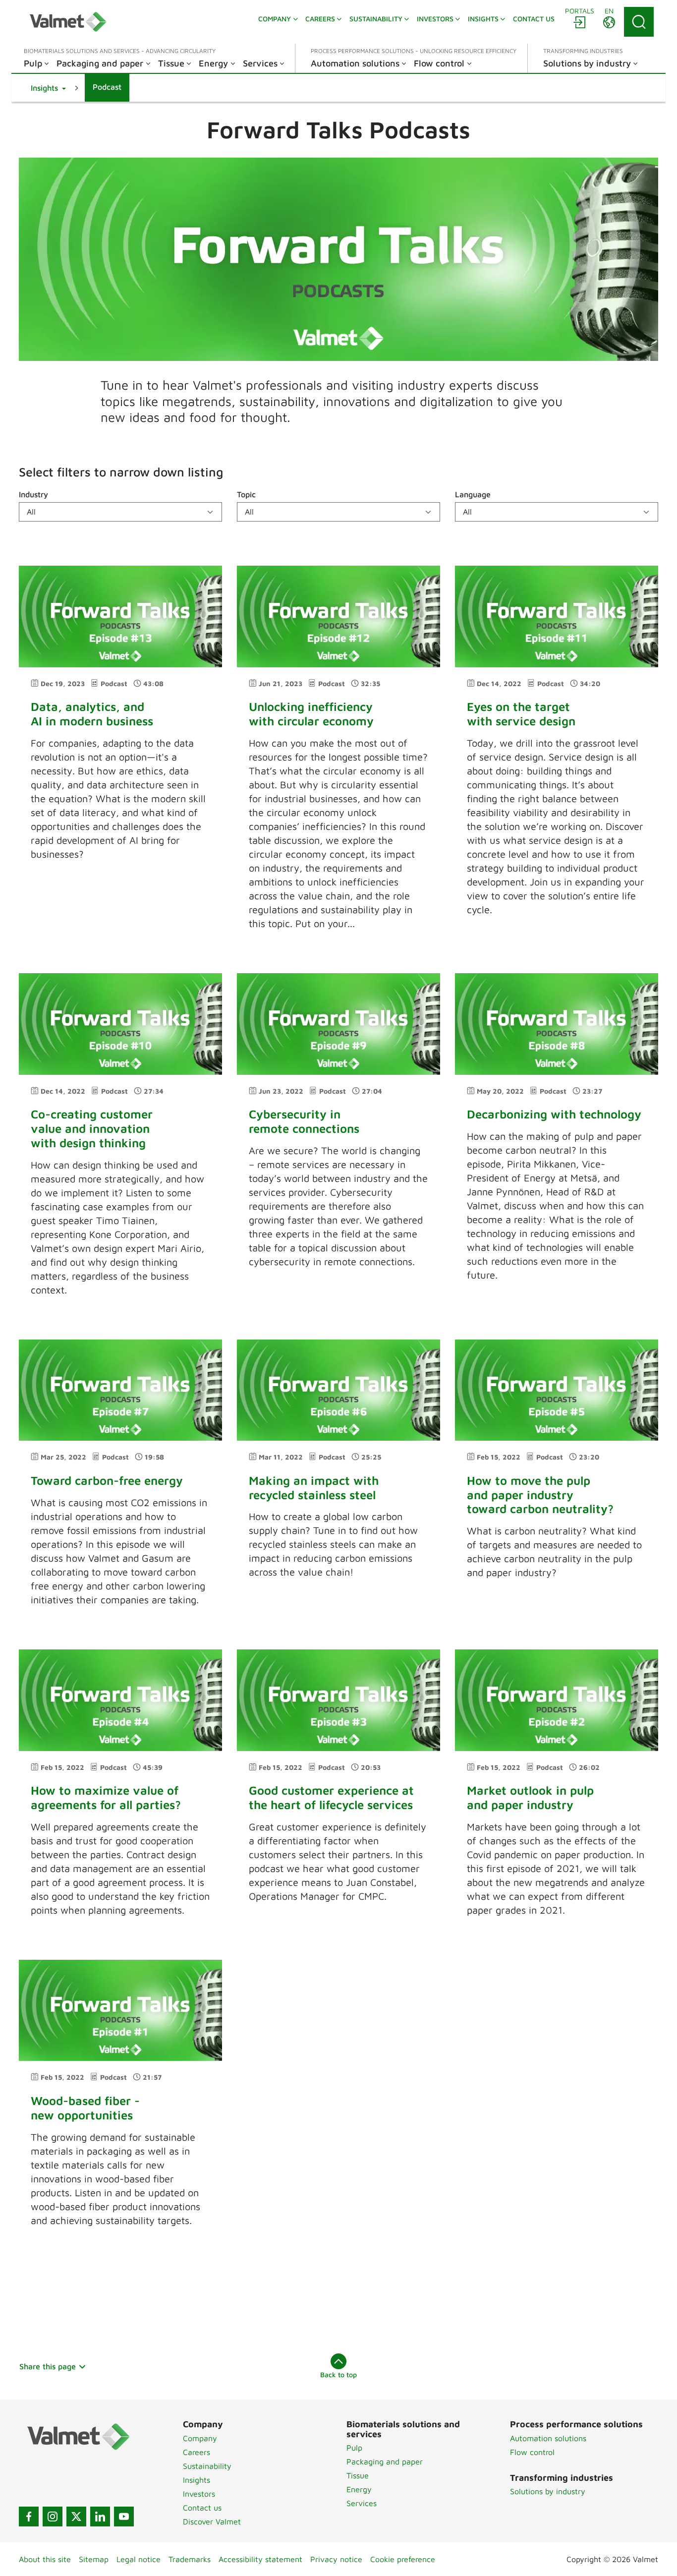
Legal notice (139, 2559)
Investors (199, 2494)
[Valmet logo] (68, 22)
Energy (359, 2489)
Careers (197, 2452)
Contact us (202, 2508)
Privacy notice (336, 2559)
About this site (45, 2559)
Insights (197, 2480)
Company (200, 2438)
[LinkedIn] (100, 2517)
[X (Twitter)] (76, 2517)
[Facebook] (29, 2517)
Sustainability (207, 2466)
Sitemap (94, 2559)
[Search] (639, 22)
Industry (33, 494)
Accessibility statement (260, 2559)
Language (473, 494)
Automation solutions (548, 2438)
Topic (246, 494)
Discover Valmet (212, 2521)
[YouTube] (124, 2517)
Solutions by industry (548, 2491)
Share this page (48, 2366)
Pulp (354, 2448)
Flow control (532, 2452)
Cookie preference (403, 2559)
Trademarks (190, 2559)
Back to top (338, 2374)
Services (362, 2503)
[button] (48, 88)
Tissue (358, 2475)
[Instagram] (53, 2517)
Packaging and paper (385, 2461)
